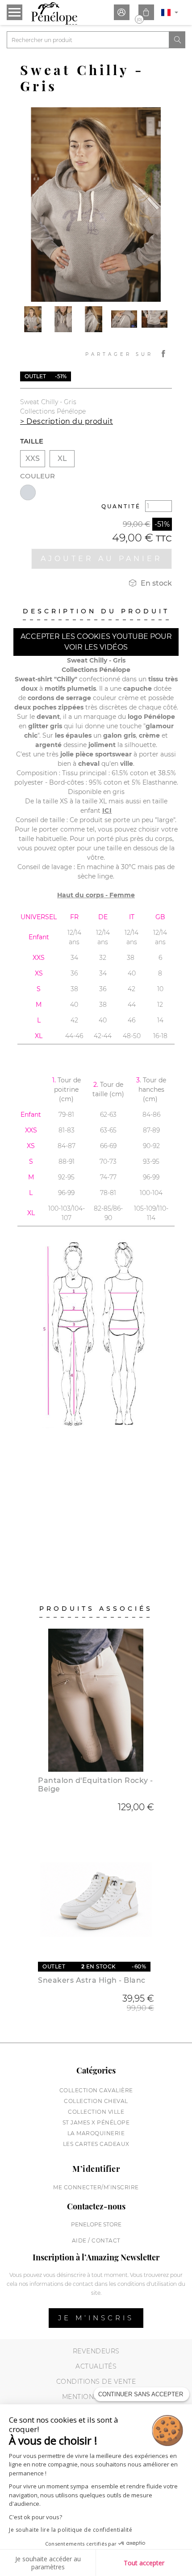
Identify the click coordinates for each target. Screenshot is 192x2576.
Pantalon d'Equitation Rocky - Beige (96, 1785)
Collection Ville (96, 2112)
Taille (32, 441)
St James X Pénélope (96, 2122)
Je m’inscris (96, 2318)
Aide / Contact (96, 2240)
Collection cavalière (96, 2090)
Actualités (96, 2366)
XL (62, 458)
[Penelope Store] (54, 13)
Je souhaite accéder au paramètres (48, 2563)
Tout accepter (144, 2563)
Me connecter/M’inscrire (96, 2187)
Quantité (121, 506)
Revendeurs (96, 2351)
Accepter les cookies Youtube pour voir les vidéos (96, 642)
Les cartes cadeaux (96, 2144)
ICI (107, 811)
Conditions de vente (96, 2382)
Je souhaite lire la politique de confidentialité (71, 2530)
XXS (33, 458)
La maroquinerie (96, 2133)
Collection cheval (96, 2101)
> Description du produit (67, 421)
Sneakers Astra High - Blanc (92, 1980)
